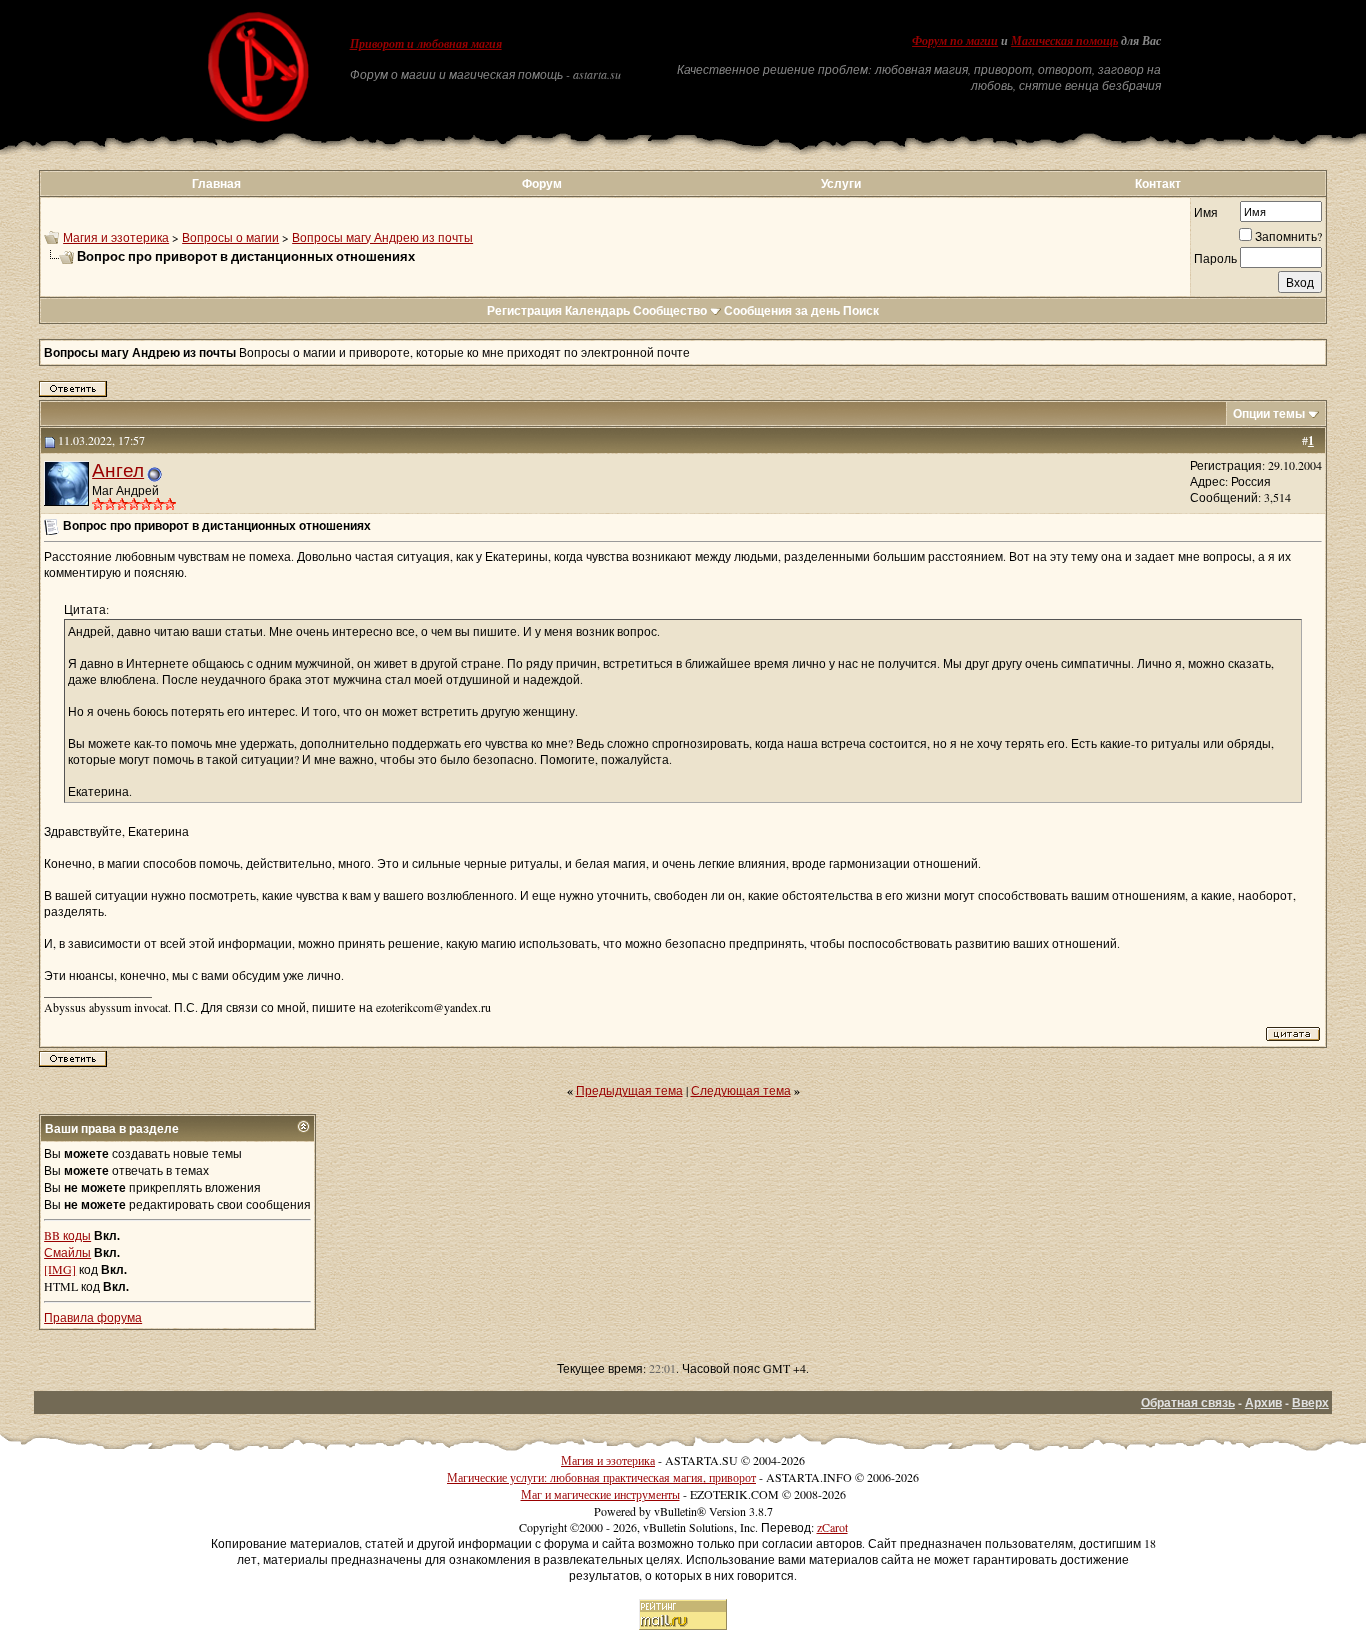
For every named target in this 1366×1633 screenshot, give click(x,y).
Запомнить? (1288, 236)
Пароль (1215, 258)
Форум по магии (955, 41)
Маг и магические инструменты (600, 1494)
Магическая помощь (1064, 41)
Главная (216, 183)
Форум (542, 183)
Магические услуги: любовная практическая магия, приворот (601, 1477)
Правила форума (93, 1317)
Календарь (597, 310)
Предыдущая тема (629, 1090)
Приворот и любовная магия (426, 44)
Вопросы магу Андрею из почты (382, 237)
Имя (1206, 212)
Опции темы (1269, 413)
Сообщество (670, 310)
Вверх (1310, 1402)
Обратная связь (1188, 1402)
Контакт (1158, 183)
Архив (1263, 1402)
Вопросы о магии (230, 237)
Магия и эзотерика (116, 237)
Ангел (118, 469)
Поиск (861, 310)
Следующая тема (741, 1090)
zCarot (832, 1527)
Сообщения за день (782, 310)
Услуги (841, 183)
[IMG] (60, 1269)
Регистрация (524, 310)
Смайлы (67, 1252)
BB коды (67, 1235)
